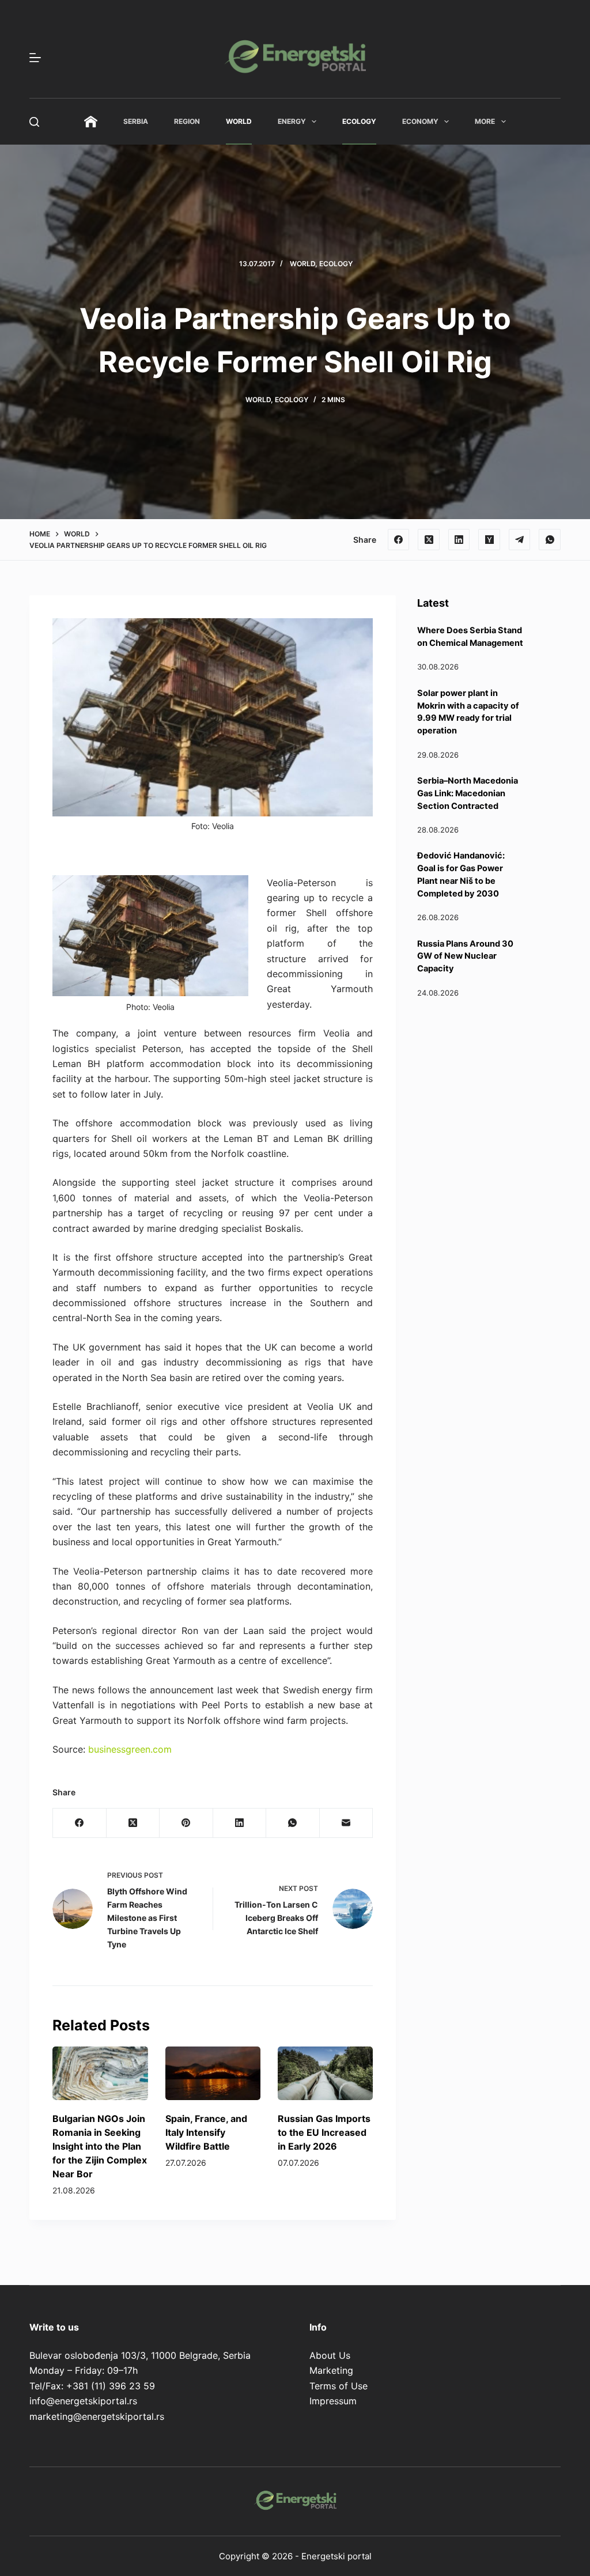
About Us (330, 2355)
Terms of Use (339, 2386)
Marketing (331, 2370)
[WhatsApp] (550, 540)
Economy (420, 121)
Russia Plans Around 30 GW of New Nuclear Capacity (465, 956)
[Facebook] (399, 540)
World (239, 121)
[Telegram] (520, 540)
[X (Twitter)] (429, 540)
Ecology (359, 121)
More (485, 121)
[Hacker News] (489, 540)
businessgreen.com (130, 1749)
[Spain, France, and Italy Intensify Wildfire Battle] (213, 2073)
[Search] (34, 122)
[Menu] (35, 58)
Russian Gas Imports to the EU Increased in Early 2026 (324, 2132)
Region (187, 121)
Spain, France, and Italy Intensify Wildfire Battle (206, 2132)
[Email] (346, 1823)
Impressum (333, 2401)
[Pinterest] (186, 1823)
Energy (292, 121)
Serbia (136, 121)
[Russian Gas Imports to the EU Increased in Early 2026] (325, 2073)
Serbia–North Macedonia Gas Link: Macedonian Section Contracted (468, 793)
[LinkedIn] (459, 540)
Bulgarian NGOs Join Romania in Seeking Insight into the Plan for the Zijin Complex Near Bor (100, 2146)
